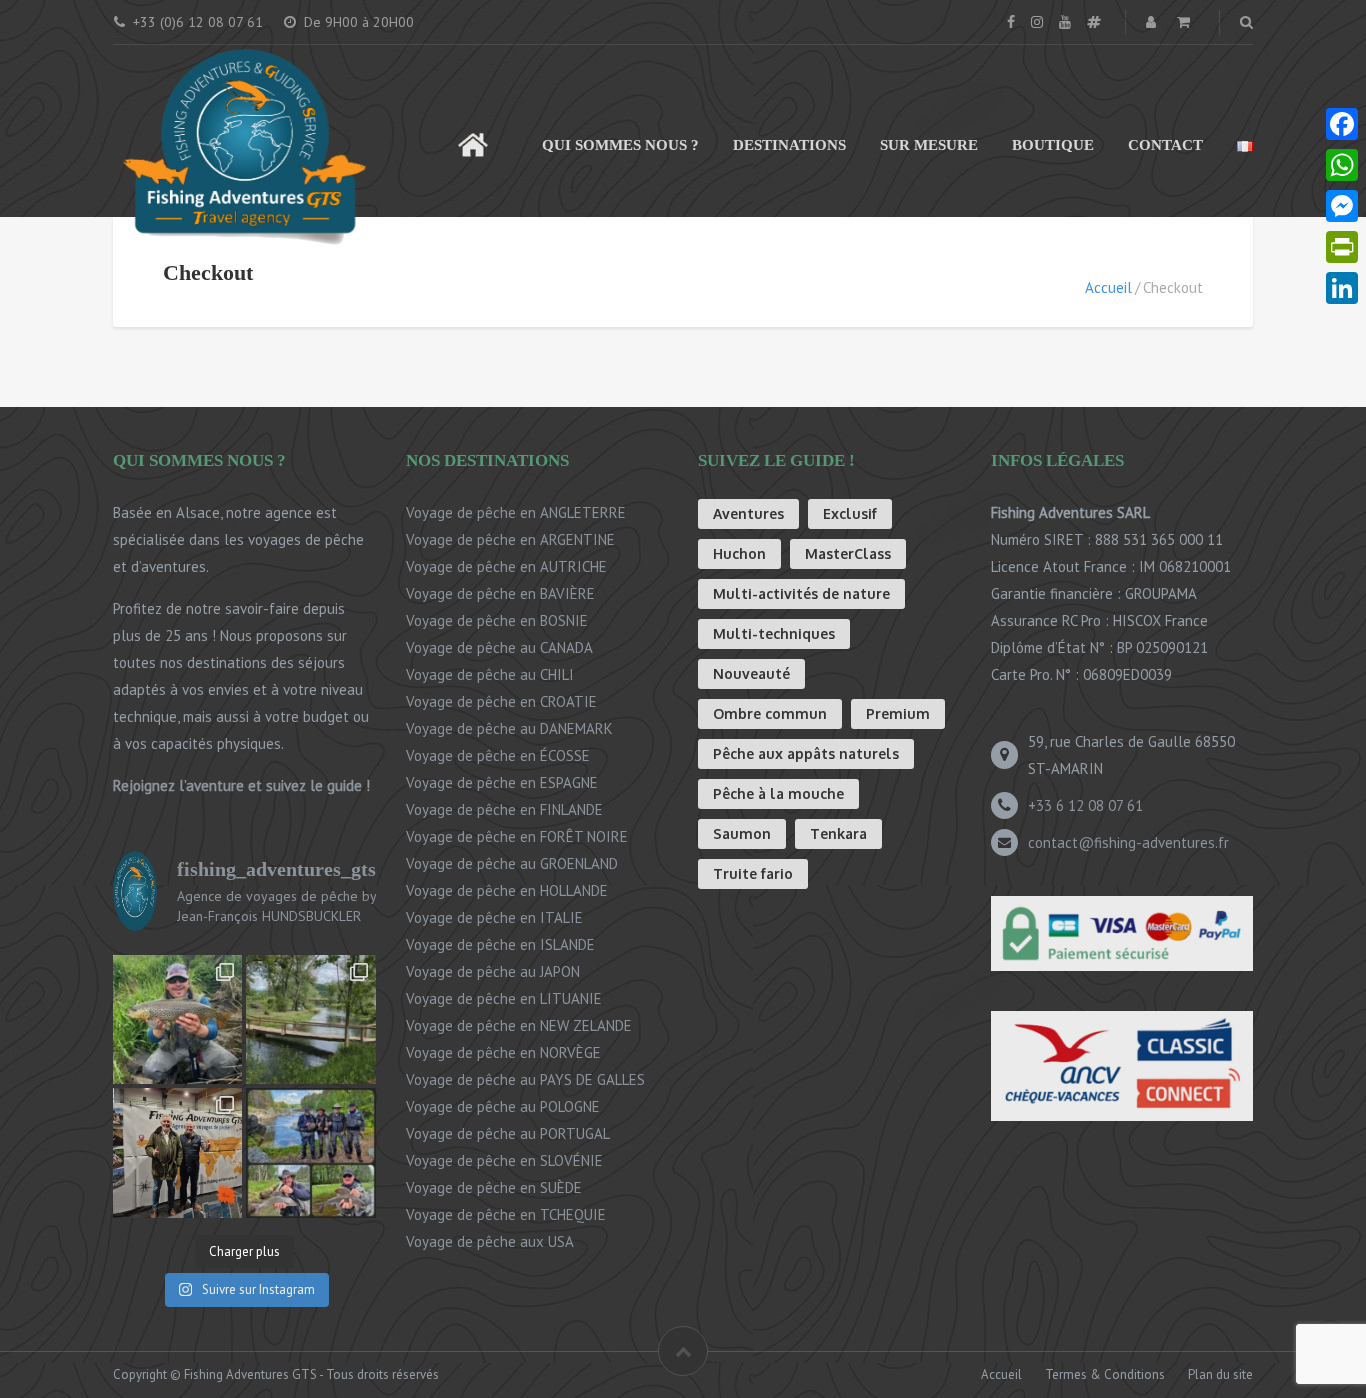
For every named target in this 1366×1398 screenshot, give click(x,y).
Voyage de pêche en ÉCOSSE (498, 755)
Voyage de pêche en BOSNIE (497, 620)
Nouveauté (751, 673)
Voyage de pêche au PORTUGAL (508, 1133)
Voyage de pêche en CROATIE (501, 701)
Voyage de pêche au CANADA (499, 647)
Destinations (789, 145)
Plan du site (1220, 1374)
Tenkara (838, 833)
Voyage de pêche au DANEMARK (509, 728)
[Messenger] (1342, 206)
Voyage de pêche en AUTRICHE (506, 566)
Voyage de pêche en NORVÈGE (503, 1052)
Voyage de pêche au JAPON (493, 971)
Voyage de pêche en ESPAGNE (502, 782)
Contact (1165, 145)
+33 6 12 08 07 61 (1085, 805)
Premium (898, 713)
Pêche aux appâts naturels (806, 753)
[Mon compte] (1153, 22)
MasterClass (848, 553)
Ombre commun (770, 713)
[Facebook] (1342, 124)
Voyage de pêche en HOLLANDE (507, 890)
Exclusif (850, 513)
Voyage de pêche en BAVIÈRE (500, 593)
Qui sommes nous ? (620, 145)
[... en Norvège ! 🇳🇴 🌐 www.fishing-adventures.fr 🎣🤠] (310, 1152)
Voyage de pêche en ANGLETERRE (516, 512)
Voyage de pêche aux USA (490, 1241)
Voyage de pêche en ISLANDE (500, 944)
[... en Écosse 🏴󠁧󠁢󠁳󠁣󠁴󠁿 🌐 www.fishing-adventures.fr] (177, 1019)
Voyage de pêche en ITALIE (494, 917)
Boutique (1053, 145)
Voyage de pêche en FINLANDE (504, 809)
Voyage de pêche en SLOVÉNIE (504, 1160)
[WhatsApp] (1342, 165)
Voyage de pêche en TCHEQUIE (506, 1214)
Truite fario (753, 873)
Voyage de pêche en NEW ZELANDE (519, 1025)
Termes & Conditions (1105, 1374)
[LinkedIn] (1342, 288)
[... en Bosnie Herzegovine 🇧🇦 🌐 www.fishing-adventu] (310, 1019)
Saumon (742, 833)
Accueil (473, 135)
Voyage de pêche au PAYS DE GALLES (525, 1079)
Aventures (748, 513)
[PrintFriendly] (1342, 247)
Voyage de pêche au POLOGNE (503, 1106)
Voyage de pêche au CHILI (490, 674)
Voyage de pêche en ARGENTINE (510, 539)
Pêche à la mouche (778, 793)
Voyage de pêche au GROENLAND (512, 863)
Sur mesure (929, 145)
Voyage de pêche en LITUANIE (504, 998)
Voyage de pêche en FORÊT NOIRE (517, 836)
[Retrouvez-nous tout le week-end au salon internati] (177, 1152)
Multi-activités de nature (801, 593)
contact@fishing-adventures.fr (1128, 842)
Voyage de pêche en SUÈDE (494, 1187)
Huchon (739, 553)
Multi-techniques (774, 633)
